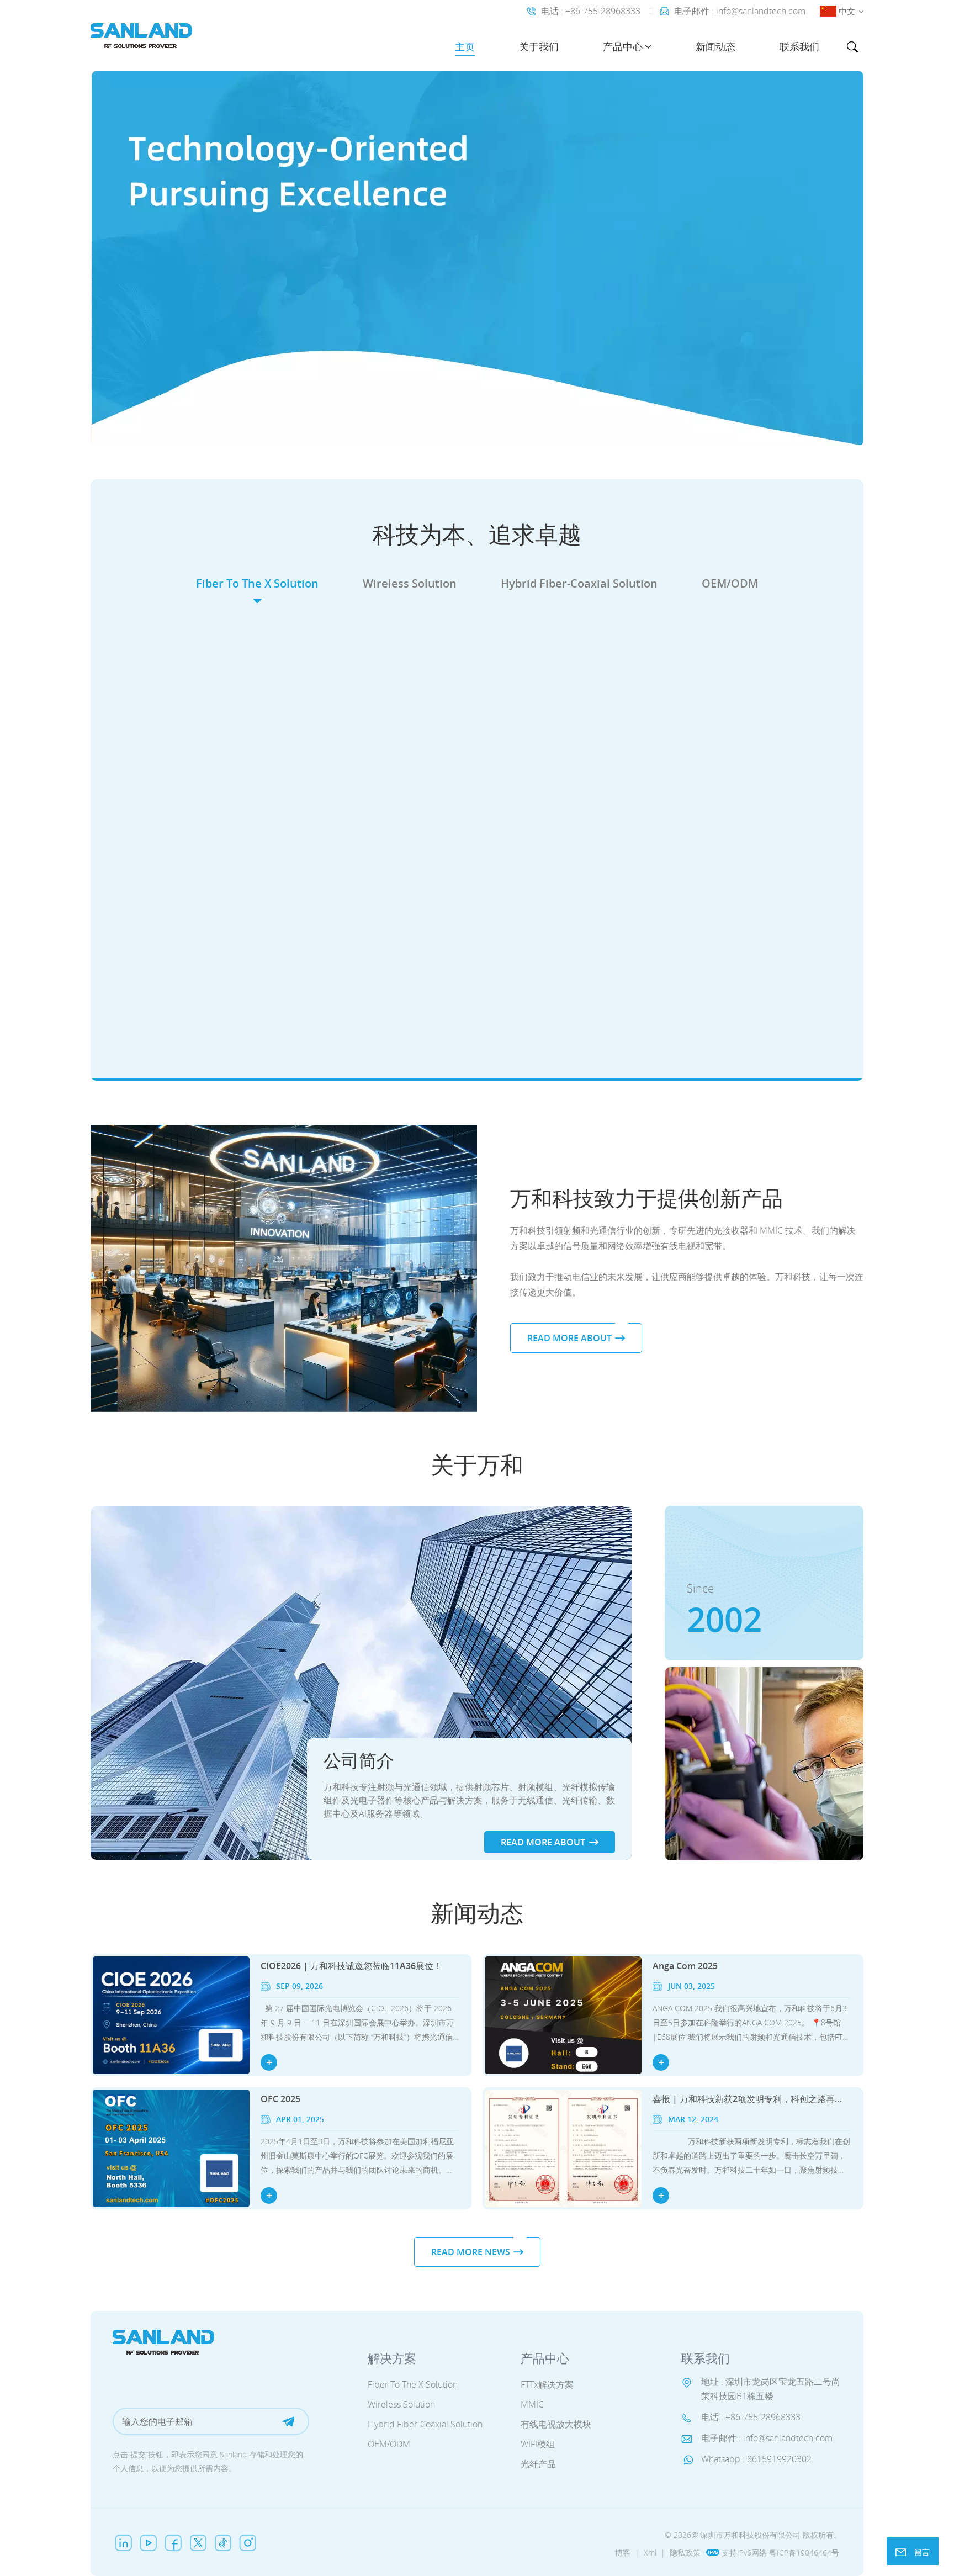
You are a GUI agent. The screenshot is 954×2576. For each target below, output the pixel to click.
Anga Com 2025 (685, 1966)
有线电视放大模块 (556, 2425)
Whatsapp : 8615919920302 (756, 2459)
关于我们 (539, 46)
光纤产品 (538, 2464)
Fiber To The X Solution (257, 583)
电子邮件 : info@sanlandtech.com (740, 11)
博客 (623, 2553)
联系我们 (799, 46)
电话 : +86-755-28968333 (591, 11)
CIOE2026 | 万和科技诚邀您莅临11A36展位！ (351, 1966)
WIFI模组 (538, 2445)
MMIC (532, 2405)
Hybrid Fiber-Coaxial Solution (579, 583)
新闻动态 (715, 46)
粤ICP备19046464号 (804, 2553)
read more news (471, 2252)
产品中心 (623, 46)
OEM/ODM (730, 583)
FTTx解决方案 (547, 2385)
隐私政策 (685, 2553)
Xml (650, 2553)
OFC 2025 (280, 2099)
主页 (465, 46)
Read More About (243, 843)
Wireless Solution (410, 583)
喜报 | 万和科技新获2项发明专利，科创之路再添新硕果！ (751, 2099)
